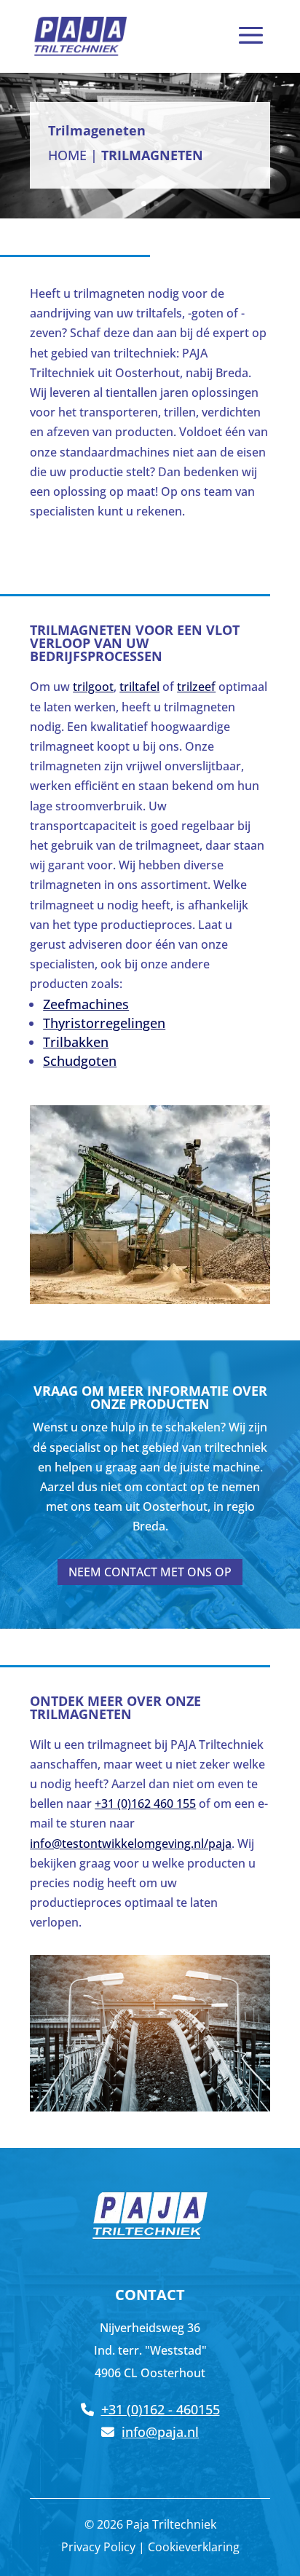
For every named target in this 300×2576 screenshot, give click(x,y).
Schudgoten (80, 1061)
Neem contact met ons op (150, 1572)
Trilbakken (76, 1042)
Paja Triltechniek (171, 2524)
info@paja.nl (160, 2432)
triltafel (139, 687)
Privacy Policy (98, 2547)
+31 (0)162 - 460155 (161, 2409)
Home (67, 155)
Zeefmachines (86, 1004)
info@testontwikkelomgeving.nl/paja (131, 1844)
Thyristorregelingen (104, 1023)
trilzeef (196, 687)
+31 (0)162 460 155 (145, 1803)
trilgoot (93, 687)
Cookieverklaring (194, 2547)
